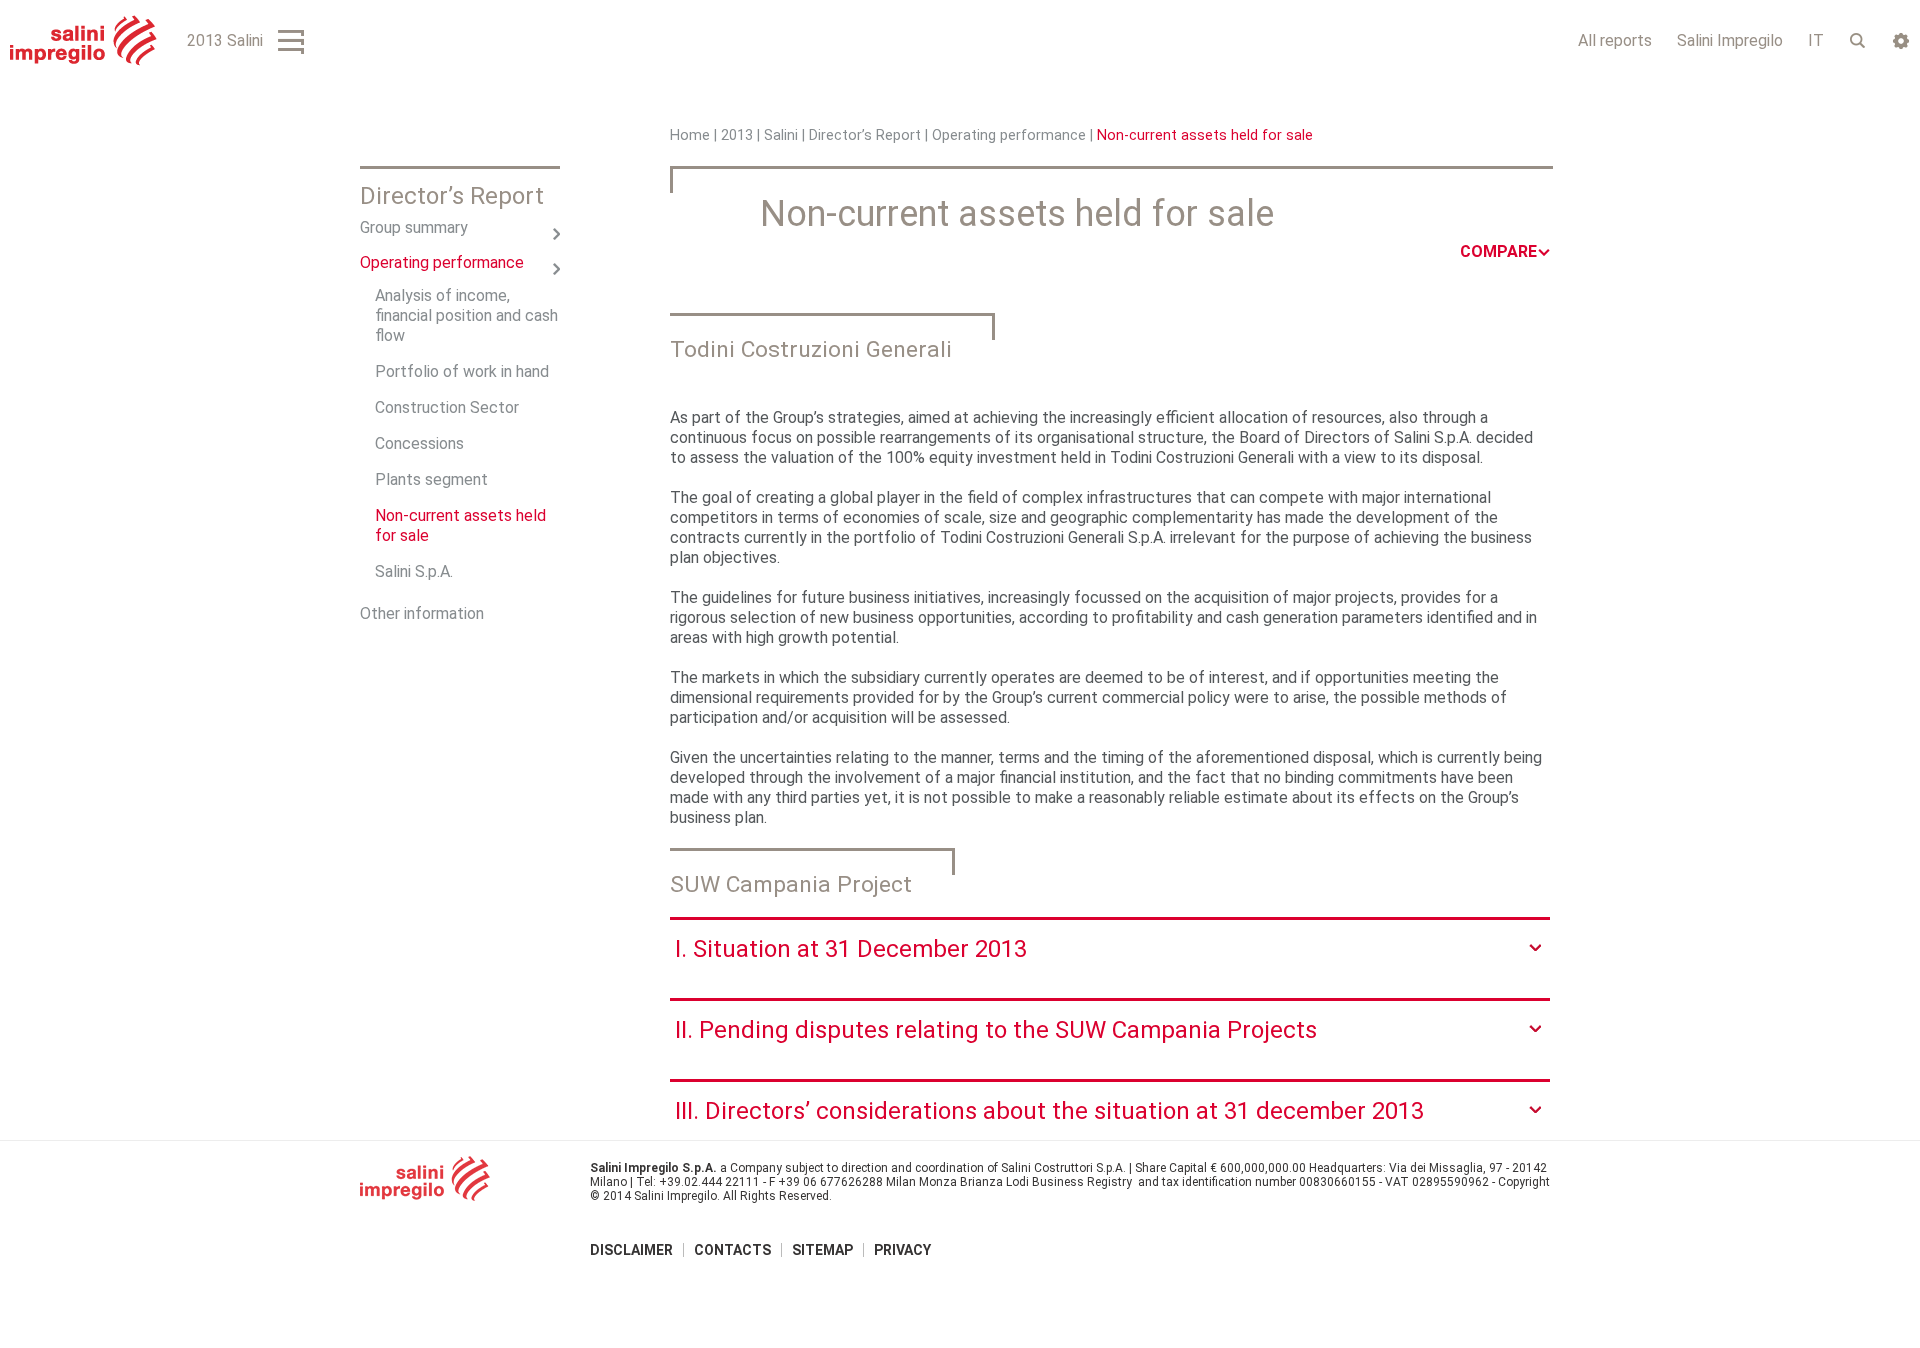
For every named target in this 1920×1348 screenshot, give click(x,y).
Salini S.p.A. (414, 571)
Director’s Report (865, 135)
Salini (781, 135)
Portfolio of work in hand (462, 371)
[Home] (83, 40)
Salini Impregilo (1730, 40)
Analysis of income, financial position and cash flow (466, 315)
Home (690, 135)
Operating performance (1009, 135)
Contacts (732, 1250)
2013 (737, 135)
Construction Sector (447, 407)
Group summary (414, 227)
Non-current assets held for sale (460, 525)
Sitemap (822, 1250)
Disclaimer (631, 1250)
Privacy (902, 1250)
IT (1816, 40)
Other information (422, 613)
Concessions (419, 443)
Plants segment (431, 479)
